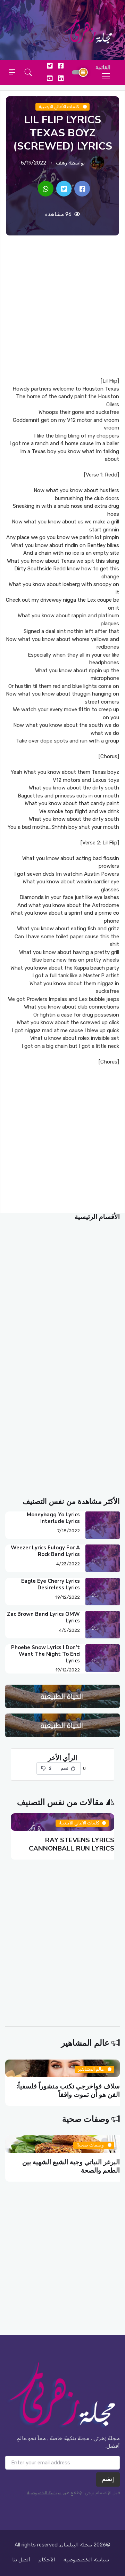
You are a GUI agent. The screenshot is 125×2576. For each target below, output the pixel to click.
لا (50, 1768)
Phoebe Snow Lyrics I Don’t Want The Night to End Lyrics (45, 1654)
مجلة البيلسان (76, 2545)
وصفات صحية (86, 2119)
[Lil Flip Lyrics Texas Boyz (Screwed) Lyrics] (82, 189)
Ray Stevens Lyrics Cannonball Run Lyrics (72, 1844)
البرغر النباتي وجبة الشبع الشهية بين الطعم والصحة (71, 2166)
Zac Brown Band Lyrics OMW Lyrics (43, 1617)
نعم (65, 1768)
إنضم (108, 2479)
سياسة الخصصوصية (86, 2560)
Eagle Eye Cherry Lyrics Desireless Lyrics (51, 1584)
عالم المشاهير (85, 2043)
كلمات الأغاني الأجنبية (59, 107)
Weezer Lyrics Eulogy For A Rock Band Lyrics (45, 1551)
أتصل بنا (21, 2560)
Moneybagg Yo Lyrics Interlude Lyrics (53, 1518)
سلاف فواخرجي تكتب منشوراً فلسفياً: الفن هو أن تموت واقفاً (68, 2090)
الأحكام (47, 2560)
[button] (28, 72)
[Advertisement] (62, 306)
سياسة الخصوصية (44, 2493)
